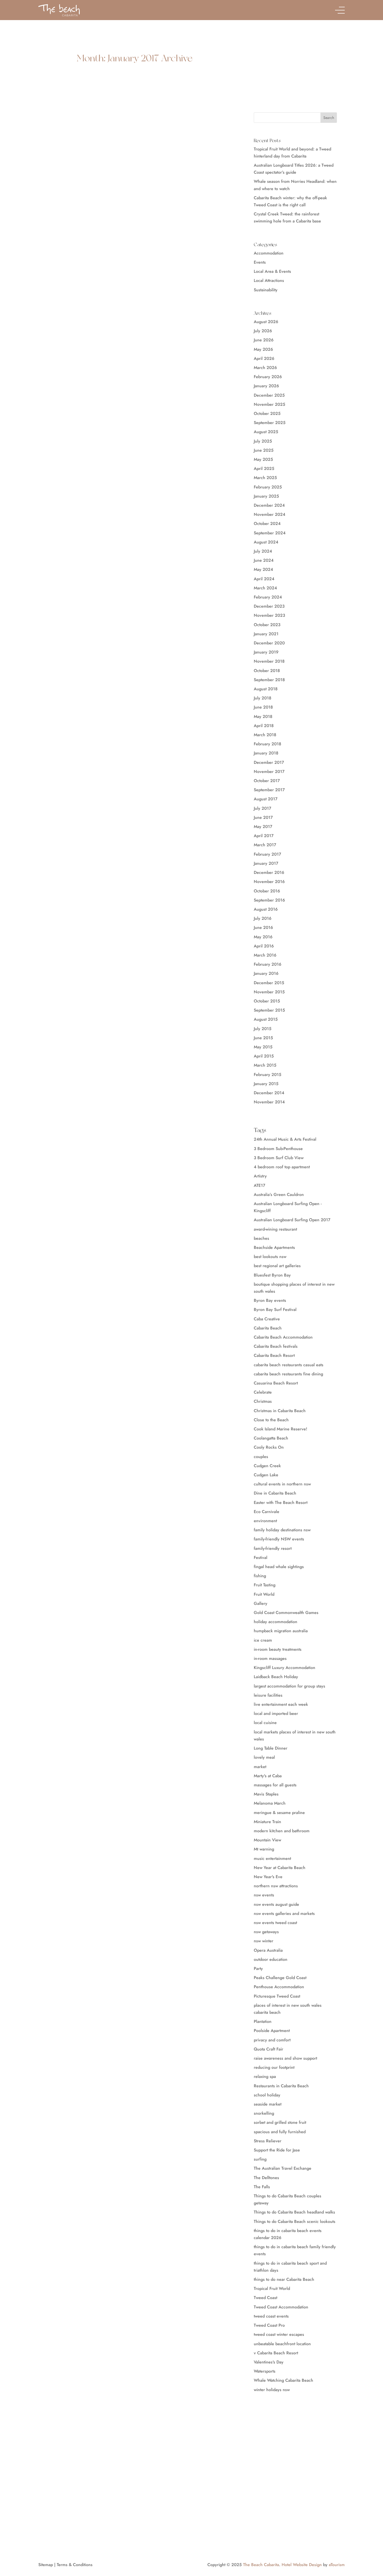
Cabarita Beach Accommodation (283, 1337)
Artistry (260, 1176)
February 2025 (268, 487)
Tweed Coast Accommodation (281, 2307)
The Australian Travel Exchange (283, 2168)
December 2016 (269, 872)
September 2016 (269, 900)
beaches (261, 1238)
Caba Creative (267, 1319)
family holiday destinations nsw (282, 1530)
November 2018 (269, 661)
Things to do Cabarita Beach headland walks (294, 2212)
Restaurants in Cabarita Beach (281, 2086)
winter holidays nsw (272, 2390)
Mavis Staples (266, 1794)
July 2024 (263, 551)
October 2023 (267, 625)
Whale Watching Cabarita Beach (283, 2380)
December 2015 (269, 983)
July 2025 (263, 441)
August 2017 (266, 799)
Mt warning (264, 1849)
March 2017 (265, 845)
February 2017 (267, 854)
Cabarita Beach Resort (274, 1355)
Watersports (265, 2371)
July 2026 (263, 331)
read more (56, 221)
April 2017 (264, 836)
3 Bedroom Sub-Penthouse (278, 1149)
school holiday (267, 2095)
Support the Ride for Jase (277, 2150)
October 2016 (267, 891)
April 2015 (264, 1056)
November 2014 (269, 1102)
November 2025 (270, 404)
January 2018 (266, 753)
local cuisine (265, 1723)
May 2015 (263, 1047)
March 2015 (265, 1065)
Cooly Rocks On (269, 1447)
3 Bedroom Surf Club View (279, 1158)
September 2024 (270, 533)
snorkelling (264, 2113)
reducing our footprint (274, 2067)
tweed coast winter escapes (279, 2334)
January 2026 (266, 386)
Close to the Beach (271, 1420)
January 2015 (266, 1084)
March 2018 (265, 735)
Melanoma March (270, 1803)
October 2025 (267, 413)
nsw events (264, 1895)
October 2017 (267, 781)
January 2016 (266, 973)
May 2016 (263, 937)
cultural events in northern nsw (282, 1484)
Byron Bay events (270, 1300)
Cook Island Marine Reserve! (280, 1429)
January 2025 (266, 496)
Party (258, 1969)
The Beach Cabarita (261, 2565)
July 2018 (262, 698)
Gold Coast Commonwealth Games (286, 1613)
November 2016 (269, 882)
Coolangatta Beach (271, 1438)
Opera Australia (268, 1950)
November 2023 (269, 615)
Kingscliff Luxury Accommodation (285, 1668)
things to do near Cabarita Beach (284, 2279)
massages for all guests (275, 1785)
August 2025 (266, 432)
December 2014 (269, 1093)
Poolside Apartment (272, 2031)
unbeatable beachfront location (282, 2344)
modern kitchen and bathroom (282, 1831)
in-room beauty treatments (278, 1649)
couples (261, 1457)
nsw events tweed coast (275, 1923)
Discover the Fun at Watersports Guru (100, 188)
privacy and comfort (272, 2040)
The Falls (262, 2187)
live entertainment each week (281, 1704)
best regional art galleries (277, 1266)
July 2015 (263, 1029)
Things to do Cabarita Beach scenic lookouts (295, 2221)
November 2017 (269, 772)
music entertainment (272, 1858)
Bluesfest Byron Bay (272, 1275)
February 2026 (268, 377)
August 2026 (266, 322)
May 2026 (263, 349)
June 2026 (264, 340)
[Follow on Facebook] (40, 2514)
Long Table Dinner (271, 1748)
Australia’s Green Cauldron (279, 1195)
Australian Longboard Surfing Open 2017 (292, 1220)
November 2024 (270, 514)
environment (265, 1521)
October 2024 (267, 524)
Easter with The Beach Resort (281, 1502)
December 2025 (269, 395)
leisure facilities (268, 1695)
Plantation (263, 2021)
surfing (260, 2159)
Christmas (263, 1401)
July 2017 (262, 808)
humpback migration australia (281, 1631)
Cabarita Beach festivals (276, 1346)
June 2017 (263, 817)
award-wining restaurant (275, 1229)
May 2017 (263, 827)
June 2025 (264, 450)
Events (260, 262)
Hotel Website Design (302, 2565)
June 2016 (263, 927)
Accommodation (269, 253)
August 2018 (266, 689)
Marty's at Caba (268, 1776)
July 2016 (263, 918)
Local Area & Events (272, 271)
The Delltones (266, 2178)
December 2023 (269, 606)
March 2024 (265, 588)
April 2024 (264, 579)
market (260, 1767)
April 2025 (264, 468)
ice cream (263, 1640)
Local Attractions (269, 280)
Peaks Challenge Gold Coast (280, 1978)
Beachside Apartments (274, 1247)
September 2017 (269, 790)
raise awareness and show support (285, 2058)
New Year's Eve (268, 1877)
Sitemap (46, 2565)
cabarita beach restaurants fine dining (288, 1374)
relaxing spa (265, 2076)
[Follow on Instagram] (50, 2514)
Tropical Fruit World (272, 2288)
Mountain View (267, 1840)
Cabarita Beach (268, 1328)
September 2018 (269, 680)
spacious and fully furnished (280, 2132)
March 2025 (265, 478)
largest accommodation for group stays (289, 1686)
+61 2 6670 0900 (70, 2495)
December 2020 (269, 643)
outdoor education (271, 1959)
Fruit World (264, 1594)
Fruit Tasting (265, 1585)
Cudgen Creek (267, 1466)
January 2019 (266, 652)
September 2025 (270, 423)
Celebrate (263, 1392)
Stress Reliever (268, 2141)
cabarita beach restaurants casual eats (289, 1365)
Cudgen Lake (266, 1475)
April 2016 (264, 946)
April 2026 (264, 358)
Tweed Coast (265, 2298)
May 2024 (263, 569)
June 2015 (263, 1038)
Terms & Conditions (75, 2565)
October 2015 (267, 1001)
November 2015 (269, 992)
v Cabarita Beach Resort (276, 2353)
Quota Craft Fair (268, 2049)
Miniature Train (267, 1822)
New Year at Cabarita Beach (280, 1868)
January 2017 (266, 863)
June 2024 (264, 560)
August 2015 (266, 1019)
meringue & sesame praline (279, 1813)
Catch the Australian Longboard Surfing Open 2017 (119, 345)
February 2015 (268, 1075)
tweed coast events (271, 2316)
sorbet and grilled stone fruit (280, 2122)
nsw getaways (266, 1932)
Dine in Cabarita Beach (275, 1493)
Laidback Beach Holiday (276, 1677)
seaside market (268, 2104)
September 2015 (269, 1010)
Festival (261, 1558)
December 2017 (269, 762)
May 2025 (263, 459)
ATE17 (260, 1185)
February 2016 (268, 964)
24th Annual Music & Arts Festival (285, 1139)
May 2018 (263, 716)
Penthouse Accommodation (279, 1987)
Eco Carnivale (267, 1512)
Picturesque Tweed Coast (277, 1996)
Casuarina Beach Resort (276, 1383)
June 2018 (263, 707)
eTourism (337, 2565)
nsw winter (264, 1941)
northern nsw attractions (276, 1886)
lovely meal (264, 1757)
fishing (260, 1576)
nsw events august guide (276, 1904)
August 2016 (266, 909)
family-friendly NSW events (279, 1539)
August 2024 (266, 542)
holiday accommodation (276, 1622)
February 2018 (267, 744)
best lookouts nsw (270, 1257)
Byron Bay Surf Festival (275, 1310)
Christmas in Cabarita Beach (280, 1411)
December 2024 (269, 505)
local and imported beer (276, 1713)
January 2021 (266, 634)
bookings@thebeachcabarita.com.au (84, 2502)
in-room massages (270, 1658)
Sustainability (266, 290)
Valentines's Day (269, 2362)
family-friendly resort (273, 1548)
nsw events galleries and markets (284, 1913)
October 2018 (267, 671)
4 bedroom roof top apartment (282, 1167)
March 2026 (265, 368)
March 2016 (265, 955)
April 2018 (264, 726)
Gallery (261, 1603)
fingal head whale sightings (279, 1567)
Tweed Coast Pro (269, 2325)
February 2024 (268, 597)
